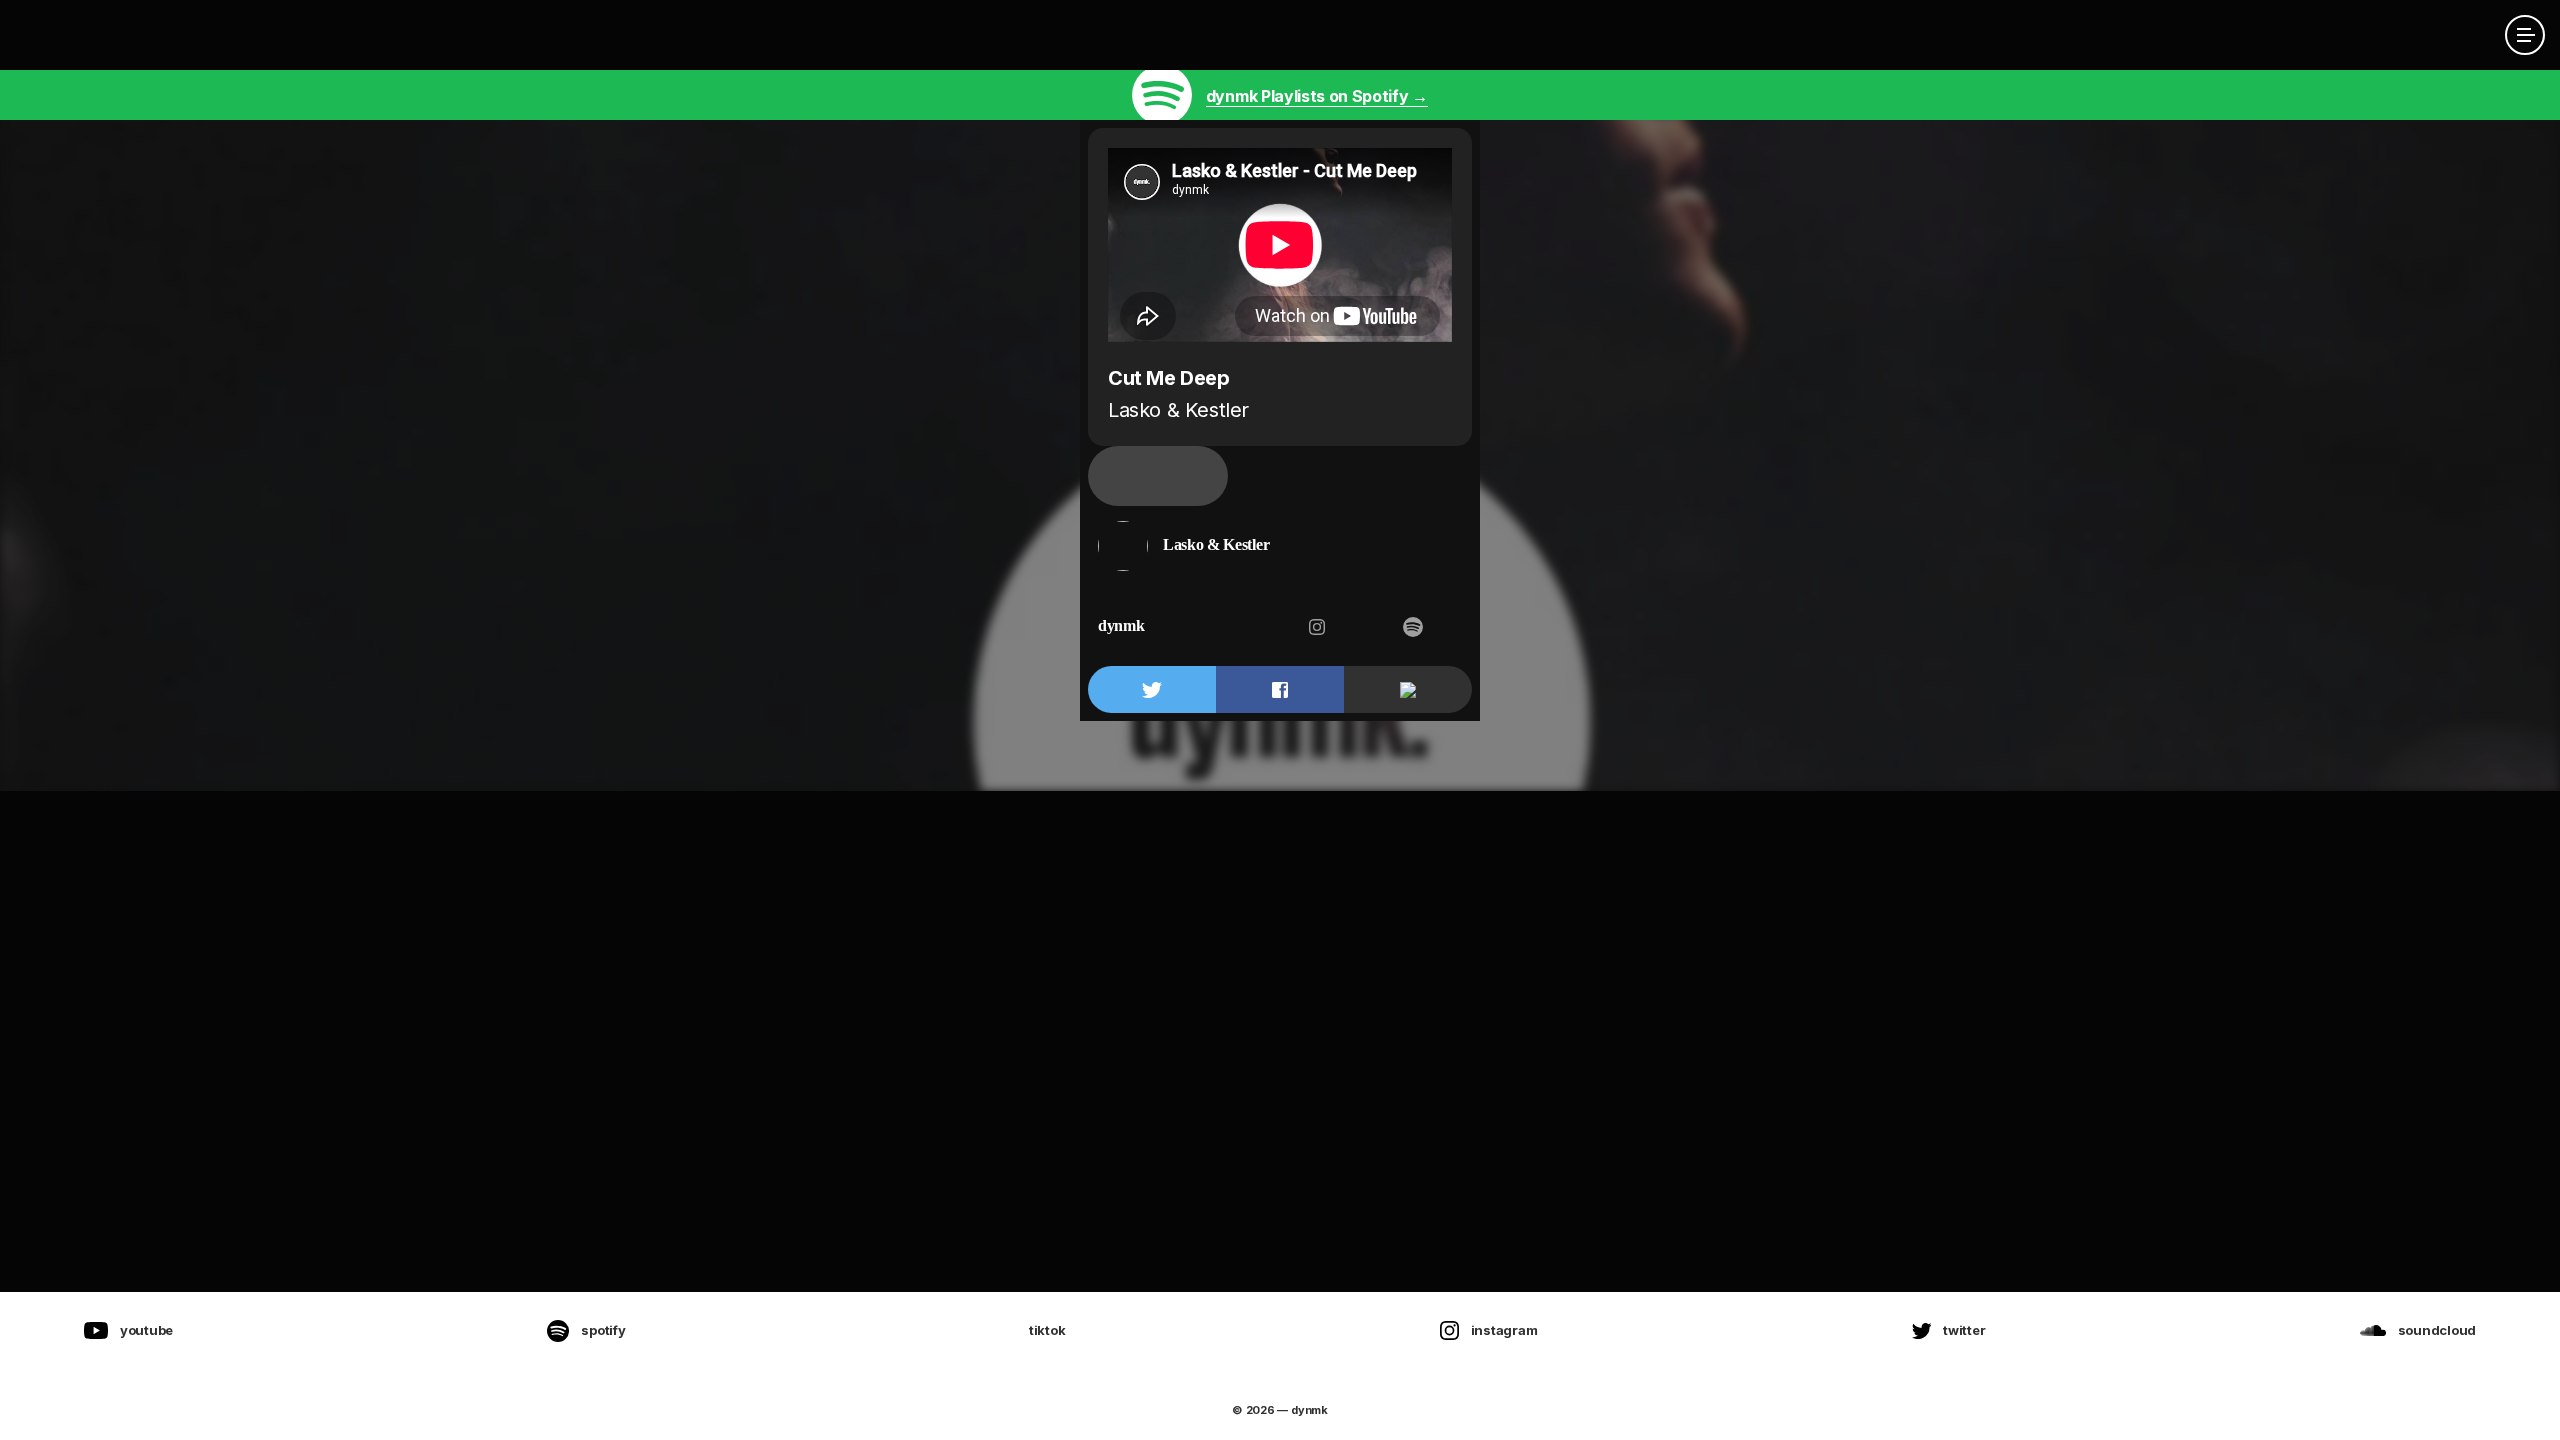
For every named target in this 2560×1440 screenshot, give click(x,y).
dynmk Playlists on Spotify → (1317, 96)
